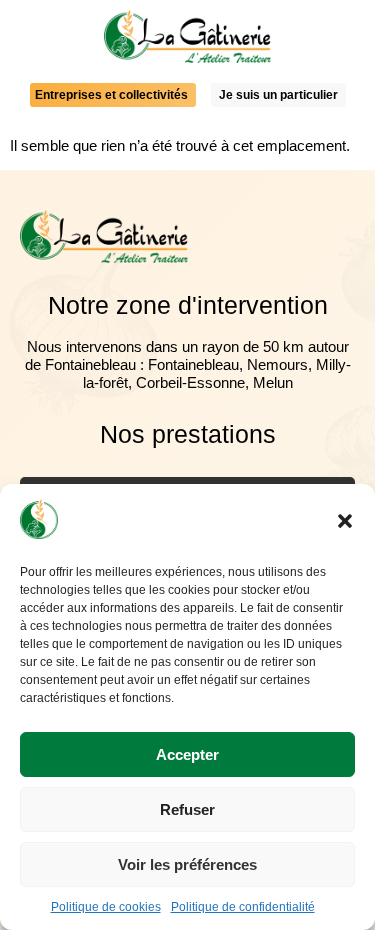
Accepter (187, 754)
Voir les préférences (187, 864)
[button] (345, 521)
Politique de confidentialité (243, 907)
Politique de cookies (106, 907)
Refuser (187, 809)
